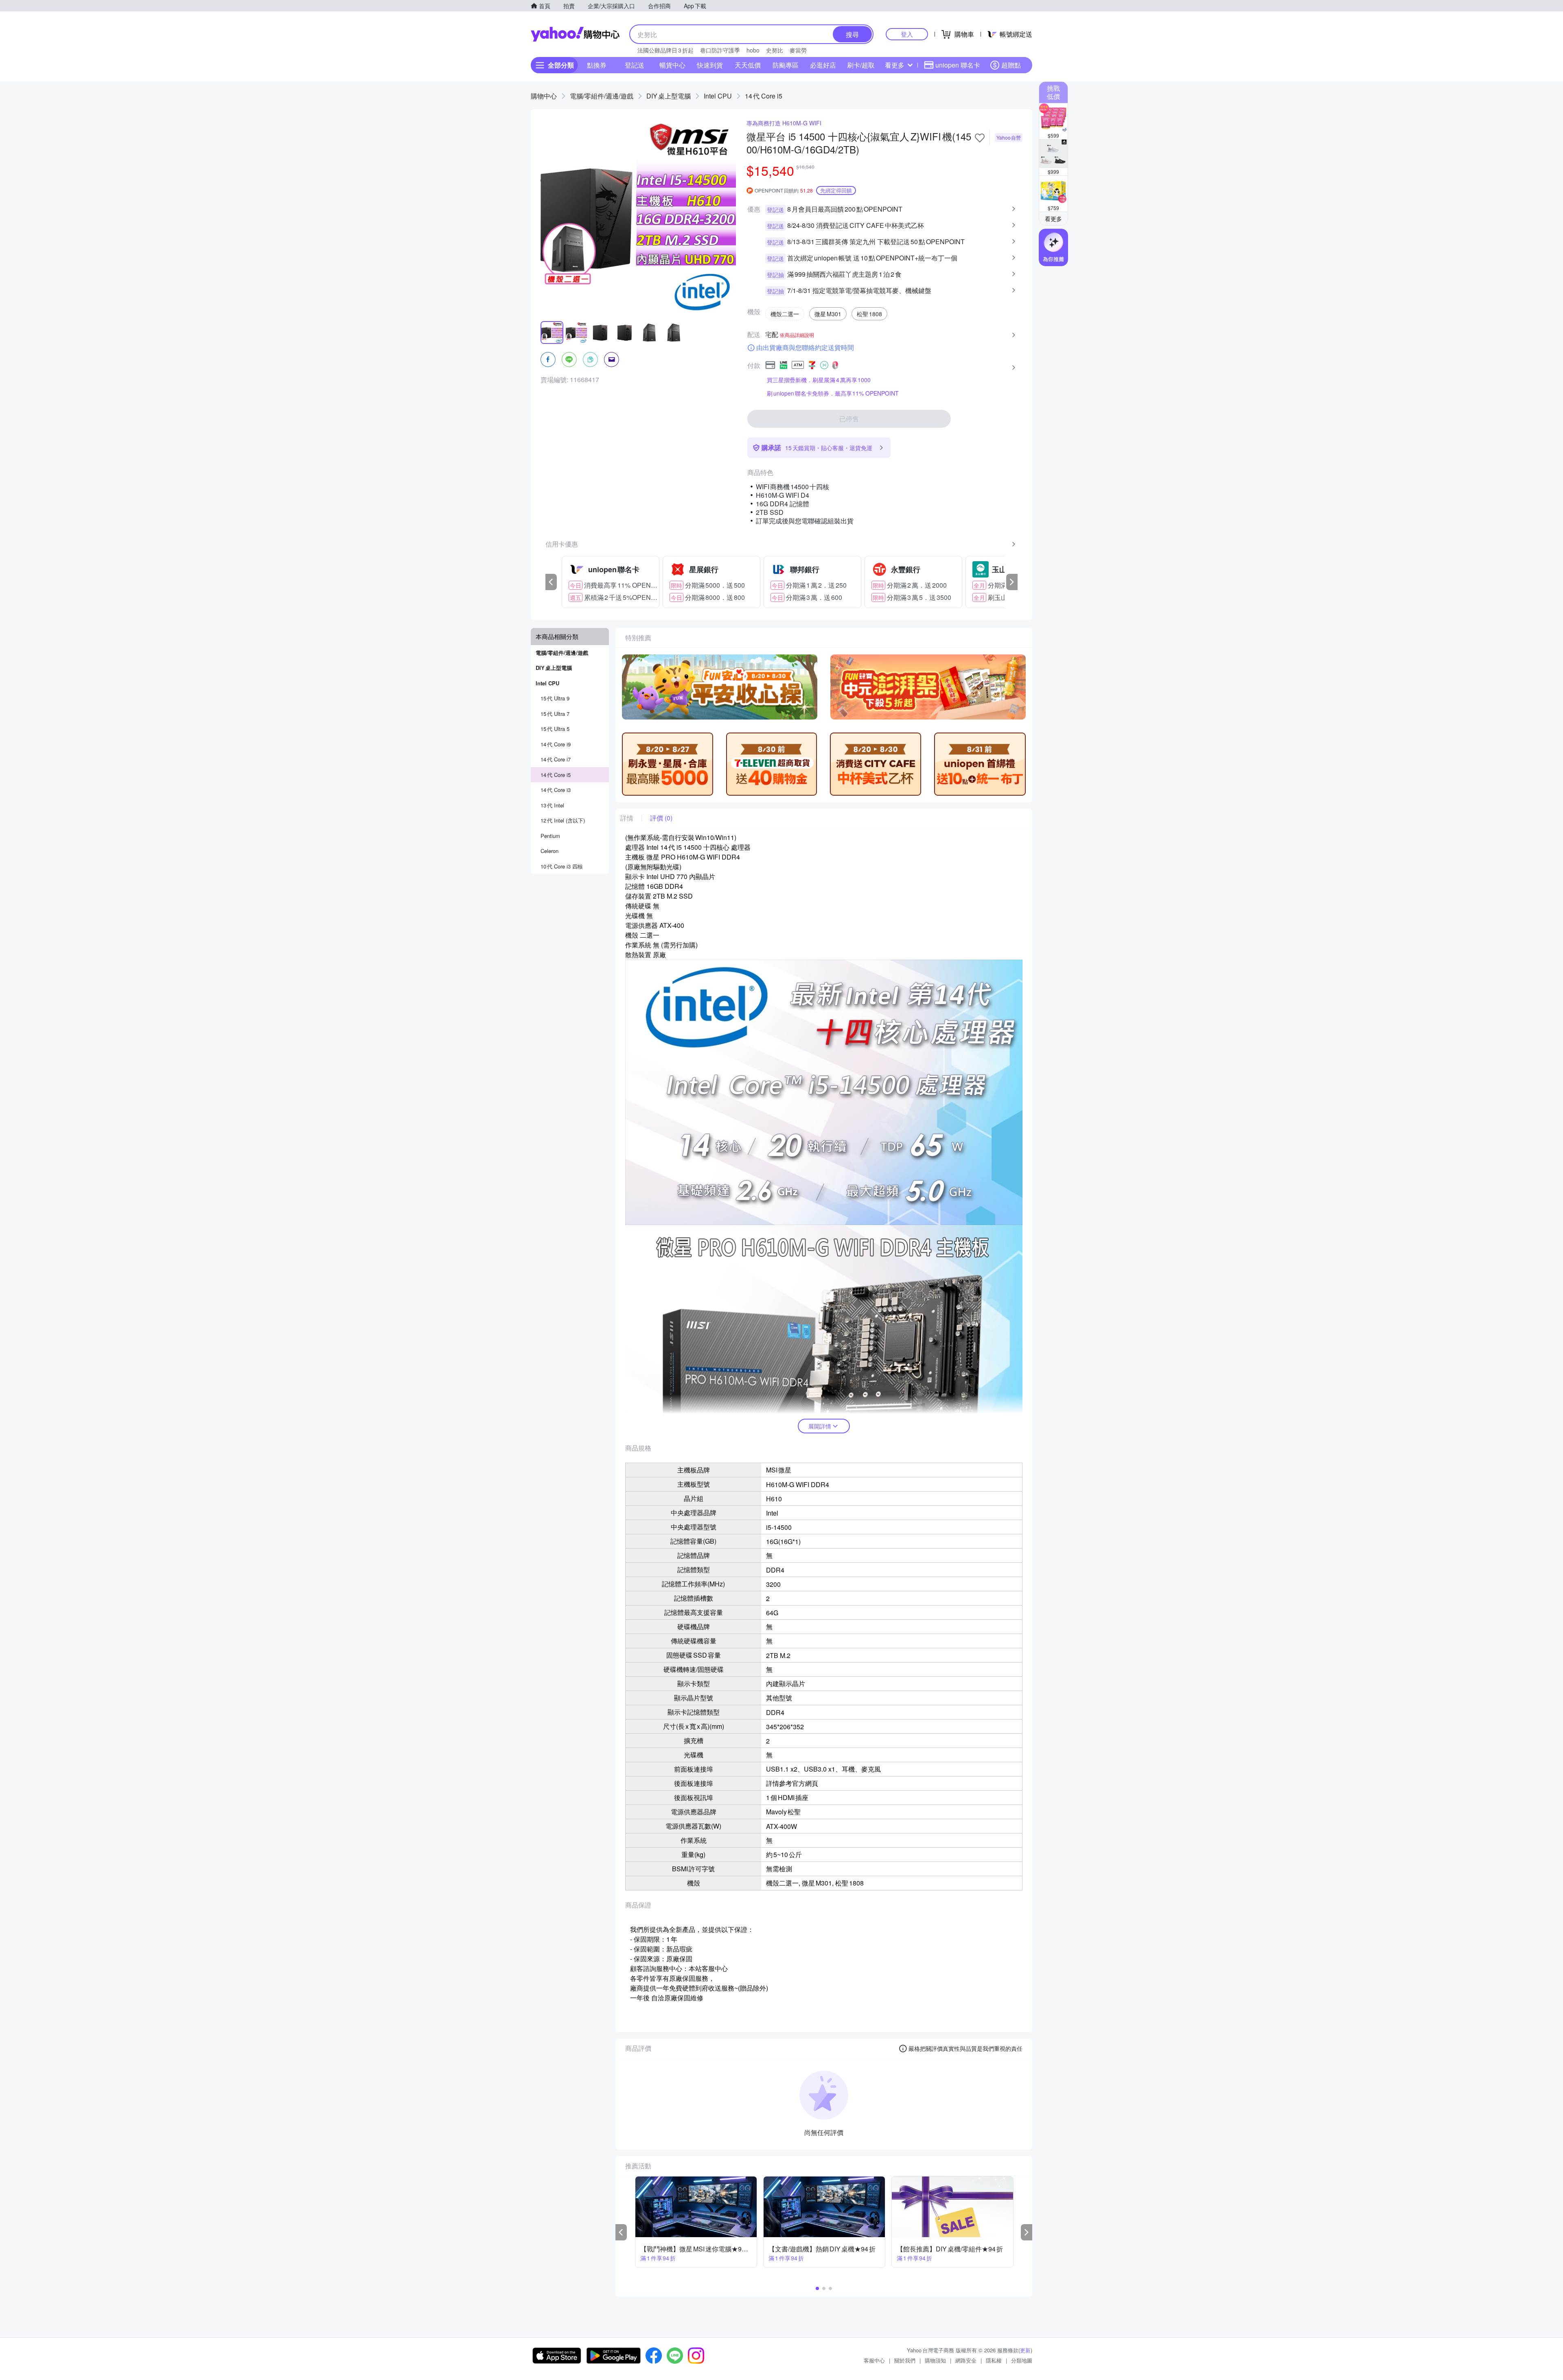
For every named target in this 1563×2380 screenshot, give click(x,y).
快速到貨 (710, 65)
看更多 (895, 65)
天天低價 (748, 65)
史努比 (775, 50)
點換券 (597, 65)
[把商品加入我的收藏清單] (980, 138)
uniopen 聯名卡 (958, 65)
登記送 (635, 65)
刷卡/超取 (861, 65)
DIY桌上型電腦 (669, 96)
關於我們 (905, 2360)
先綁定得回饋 (836, 190)
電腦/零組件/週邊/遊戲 (602, 96)
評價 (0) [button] (661, 818)
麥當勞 (798, 50)
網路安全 (966, 2360)
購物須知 (935, 2360)
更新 (1025, 2350)
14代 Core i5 (764, 96)
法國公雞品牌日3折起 (665, 50)
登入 (907, 34)
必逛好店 (823, 65)
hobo (753, 50)
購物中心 (544, 96)
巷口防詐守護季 (720, 50)
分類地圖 (1022, 2360)
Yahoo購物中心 (575, 34)
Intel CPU (718, 96)
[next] (1012, 582)
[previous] (551, 582)
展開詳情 (820, 1426)
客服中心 (874, 2360)
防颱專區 (786, 65)
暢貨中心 (672, 65)
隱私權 (994, 2360)
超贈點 (1011, 65)
